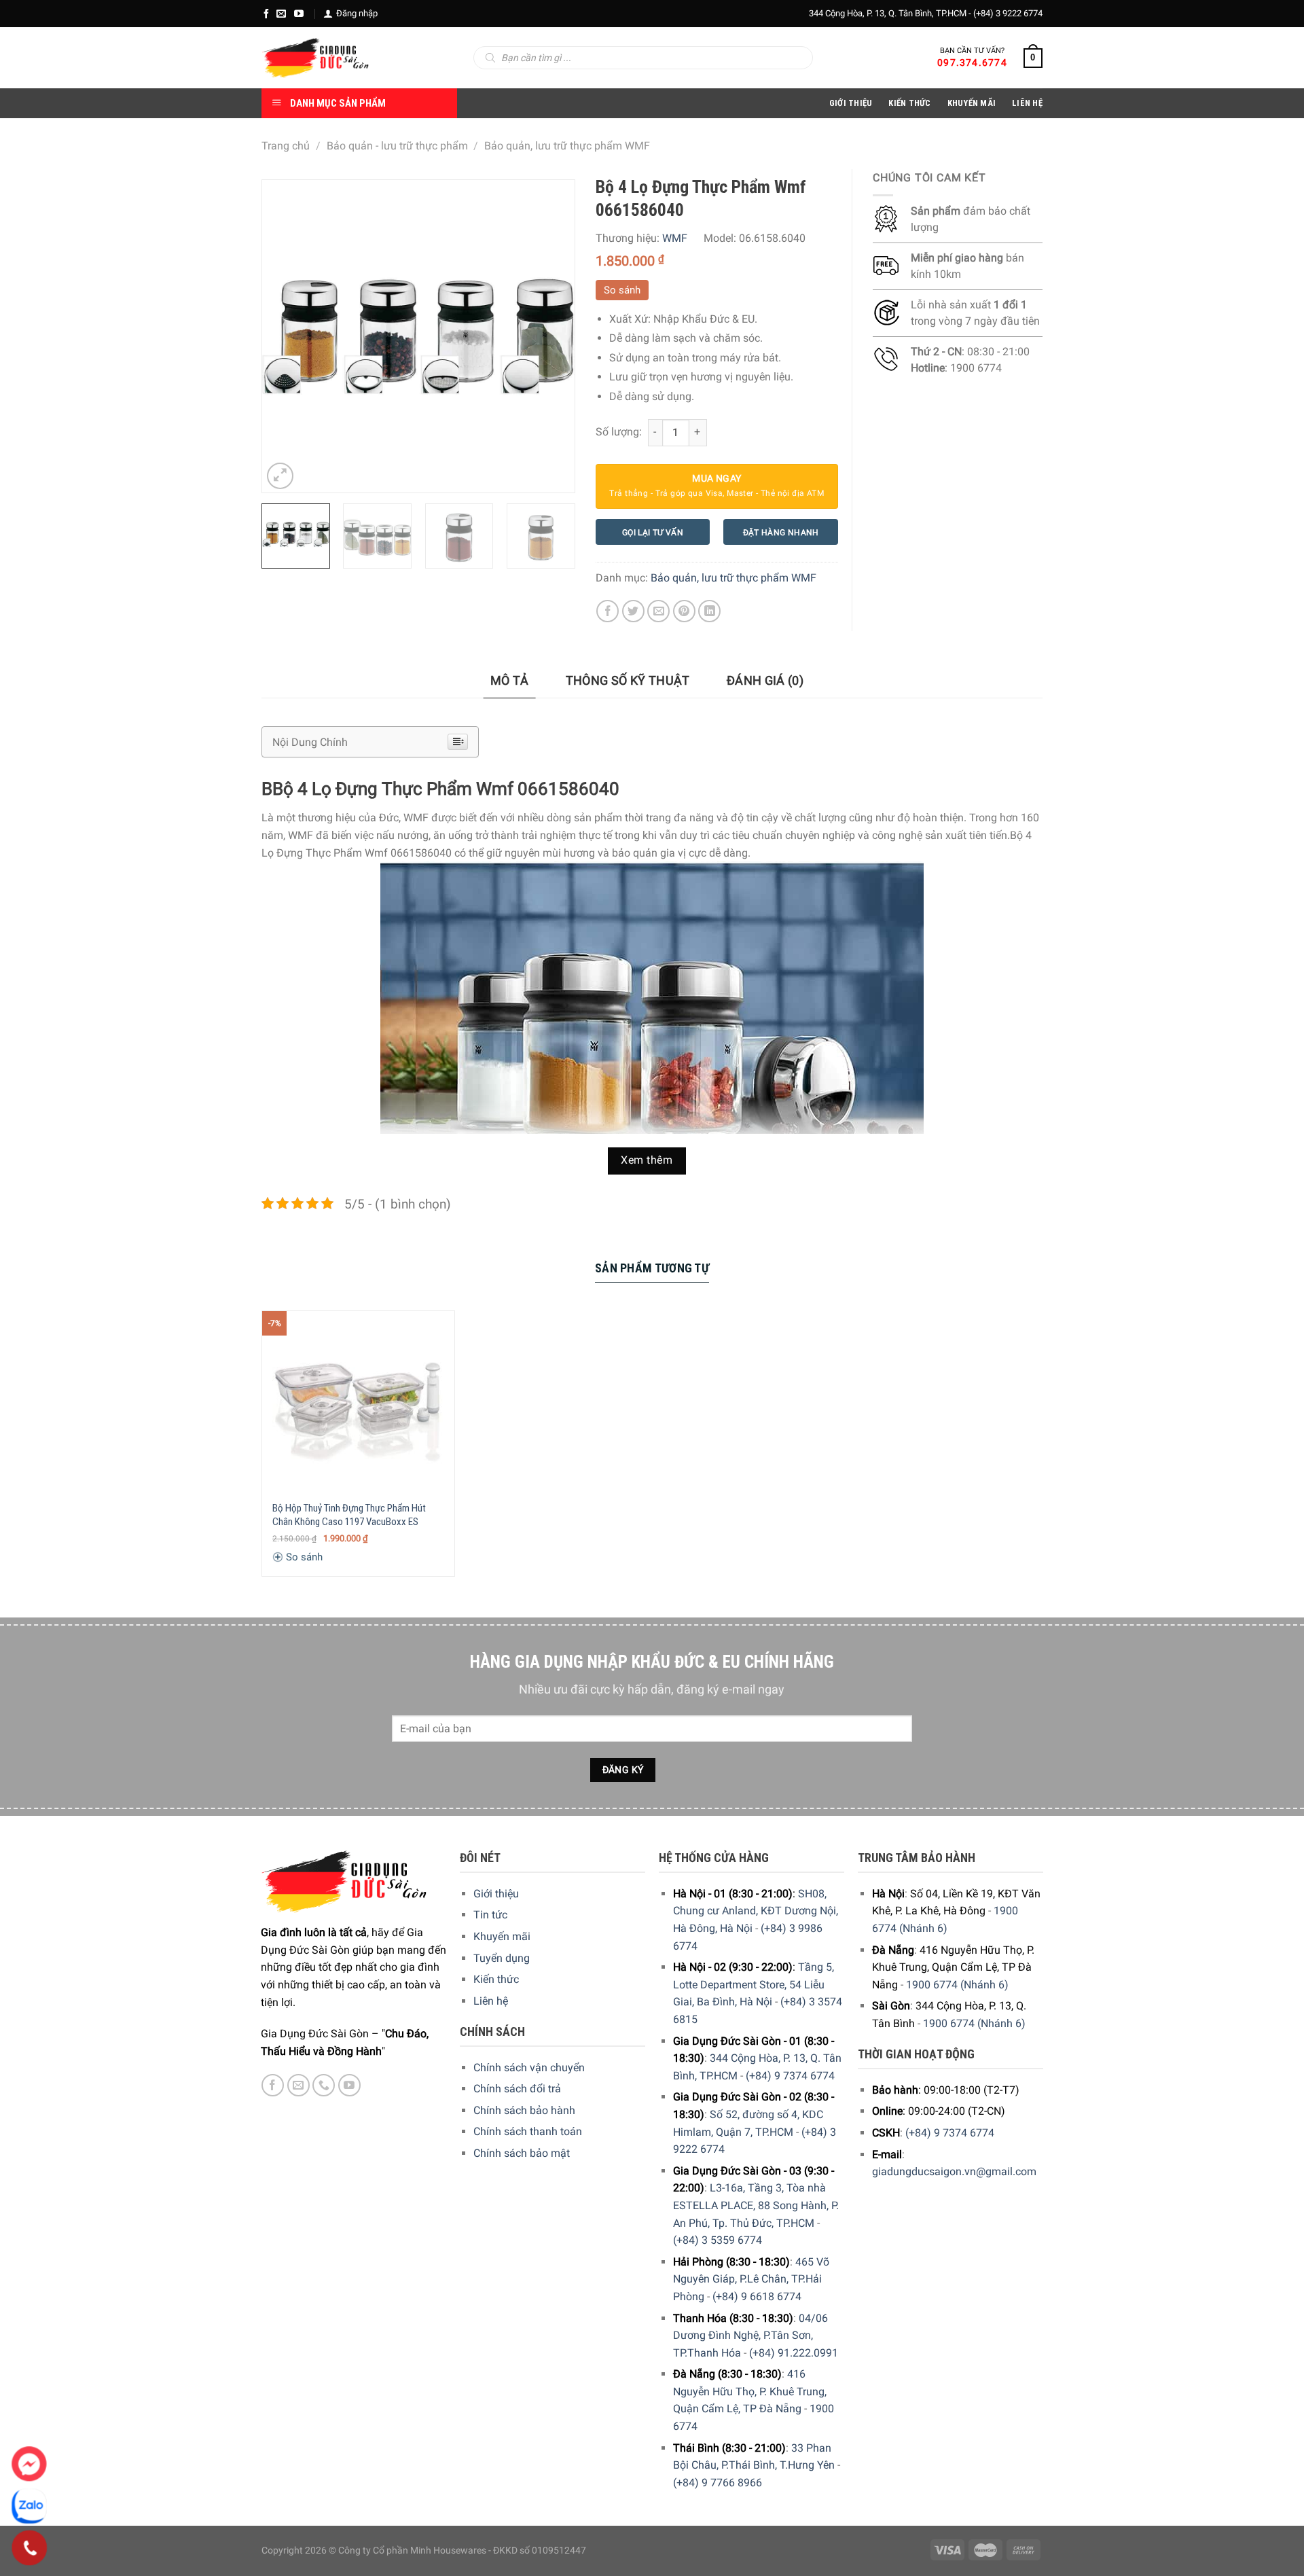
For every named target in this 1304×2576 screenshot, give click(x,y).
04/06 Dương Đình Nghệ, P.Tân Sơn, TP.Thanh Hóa (750, 2336)
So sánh (622, 290)
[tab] (510, 681)
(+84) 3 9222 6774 (1008, 13)
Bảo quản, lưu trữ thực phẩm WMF (567, 146)
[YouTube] (299, 14)
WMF (675, 238)
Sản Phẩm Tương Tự (652, 1268)
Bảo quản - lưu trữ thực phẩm (397, 146)
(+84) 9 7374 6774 (790, 2076)
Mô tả (510, 680)
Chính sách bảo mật (522, 2153)
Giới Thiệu (851, 103)
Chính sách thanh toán (528, 2131)
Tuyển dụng (502, 1958)
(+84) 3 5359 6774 (718, 2240)
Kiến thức (909, 103)
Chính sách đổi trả (517, 2089)
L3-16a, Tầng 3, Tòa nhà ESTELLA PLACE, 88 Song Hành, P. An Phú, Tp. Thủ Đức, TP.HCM (756, 2205)
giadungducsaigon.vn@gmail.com (954, 2171)
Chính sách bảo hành (524, 2110)
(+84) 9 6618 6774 (757, 2296)
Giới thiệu (496, 1894)
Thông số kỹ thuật (628, 680)
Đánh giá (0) (765, 680)
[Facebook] (266, 14)
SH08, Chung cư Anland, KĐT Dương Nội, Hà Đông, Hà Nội (756, 1911)
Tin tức (490, 1915)
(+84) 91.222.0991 (794, 2353)
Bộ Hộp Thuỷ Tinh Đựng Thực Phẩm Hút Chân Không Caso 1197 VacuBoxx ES (349, 1515)
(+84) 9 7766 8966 (718, 2483)
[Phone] (30, 2548)
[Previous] (285, 336)
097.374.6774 (972, 62)
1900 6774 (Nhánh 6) (957, 1985)
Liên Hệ (1027, 103)
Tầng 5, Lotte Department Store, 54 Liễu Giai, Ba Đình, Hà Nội (754, 1984)
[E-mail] (281, 14)
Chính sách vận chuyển (529, 2068)
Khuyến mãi (502, 1936)
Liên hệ (491, 2001)
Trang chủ (286, 146)
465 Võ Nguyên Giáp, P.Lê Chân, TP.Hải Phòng (751, 2279)
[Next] (551, 336)
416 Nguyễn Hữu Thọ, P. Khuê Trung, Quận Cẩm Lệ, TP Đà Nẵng (750, 2391)
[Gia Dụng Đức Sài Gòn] (315, 58)
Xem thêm (647, 1160)
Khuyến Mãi (972, 103)
